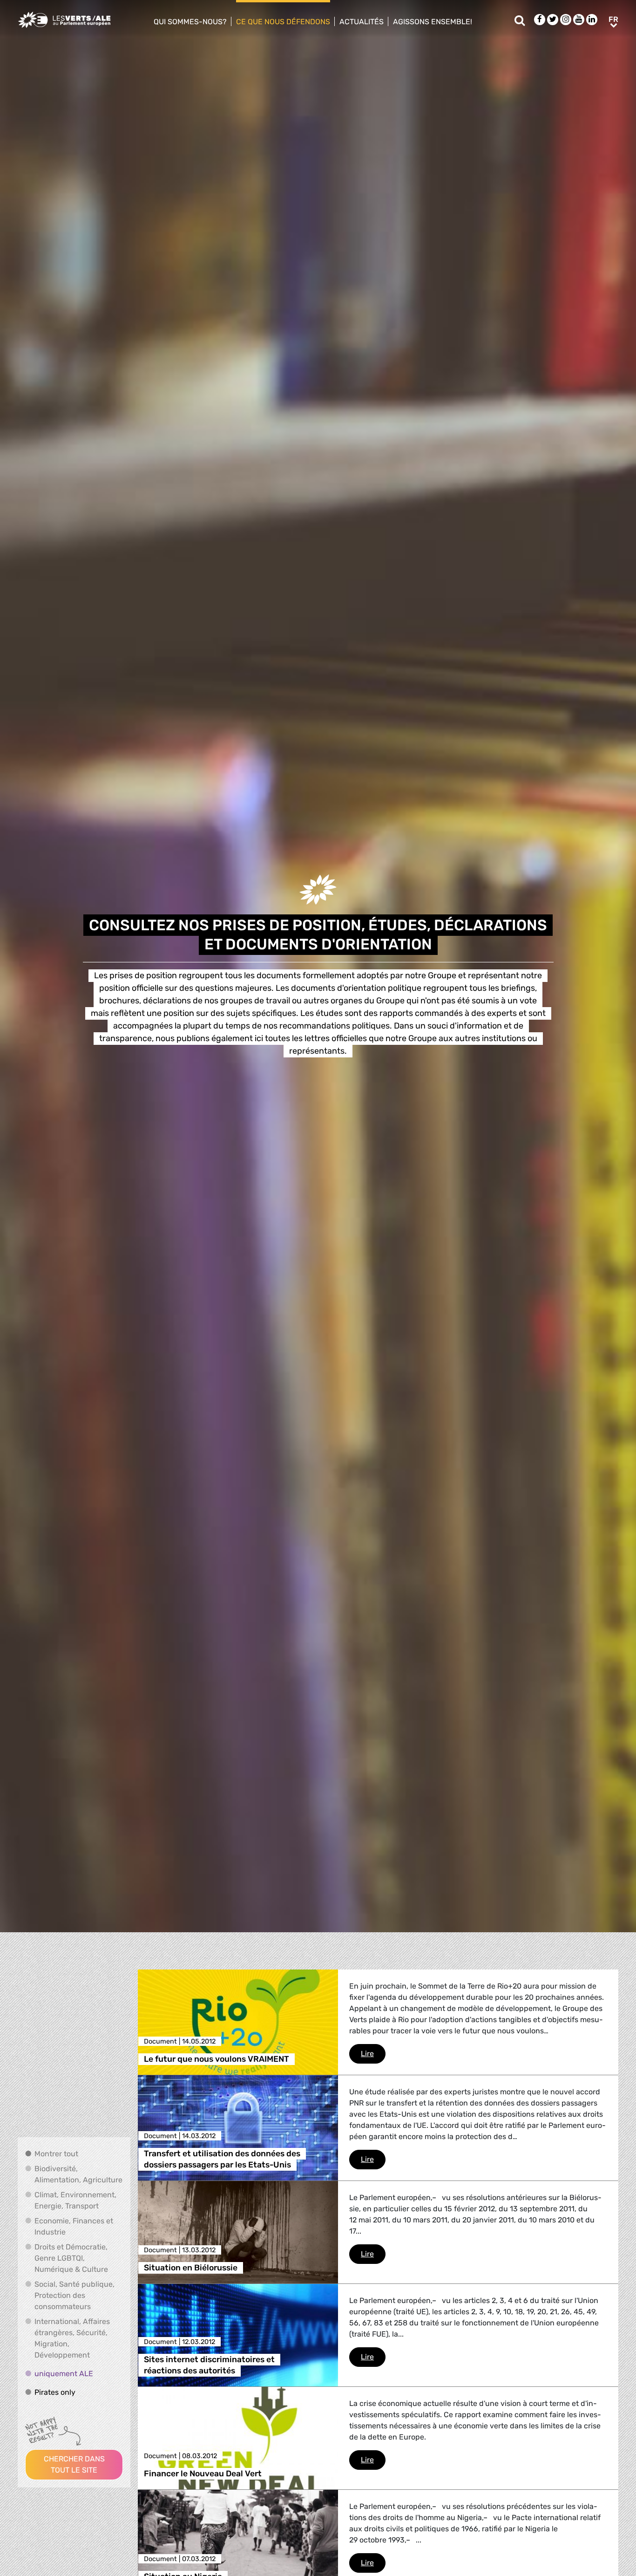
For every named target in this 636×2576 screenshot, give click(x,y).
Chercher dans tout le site (74, 2464)
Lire (373, 2053)
